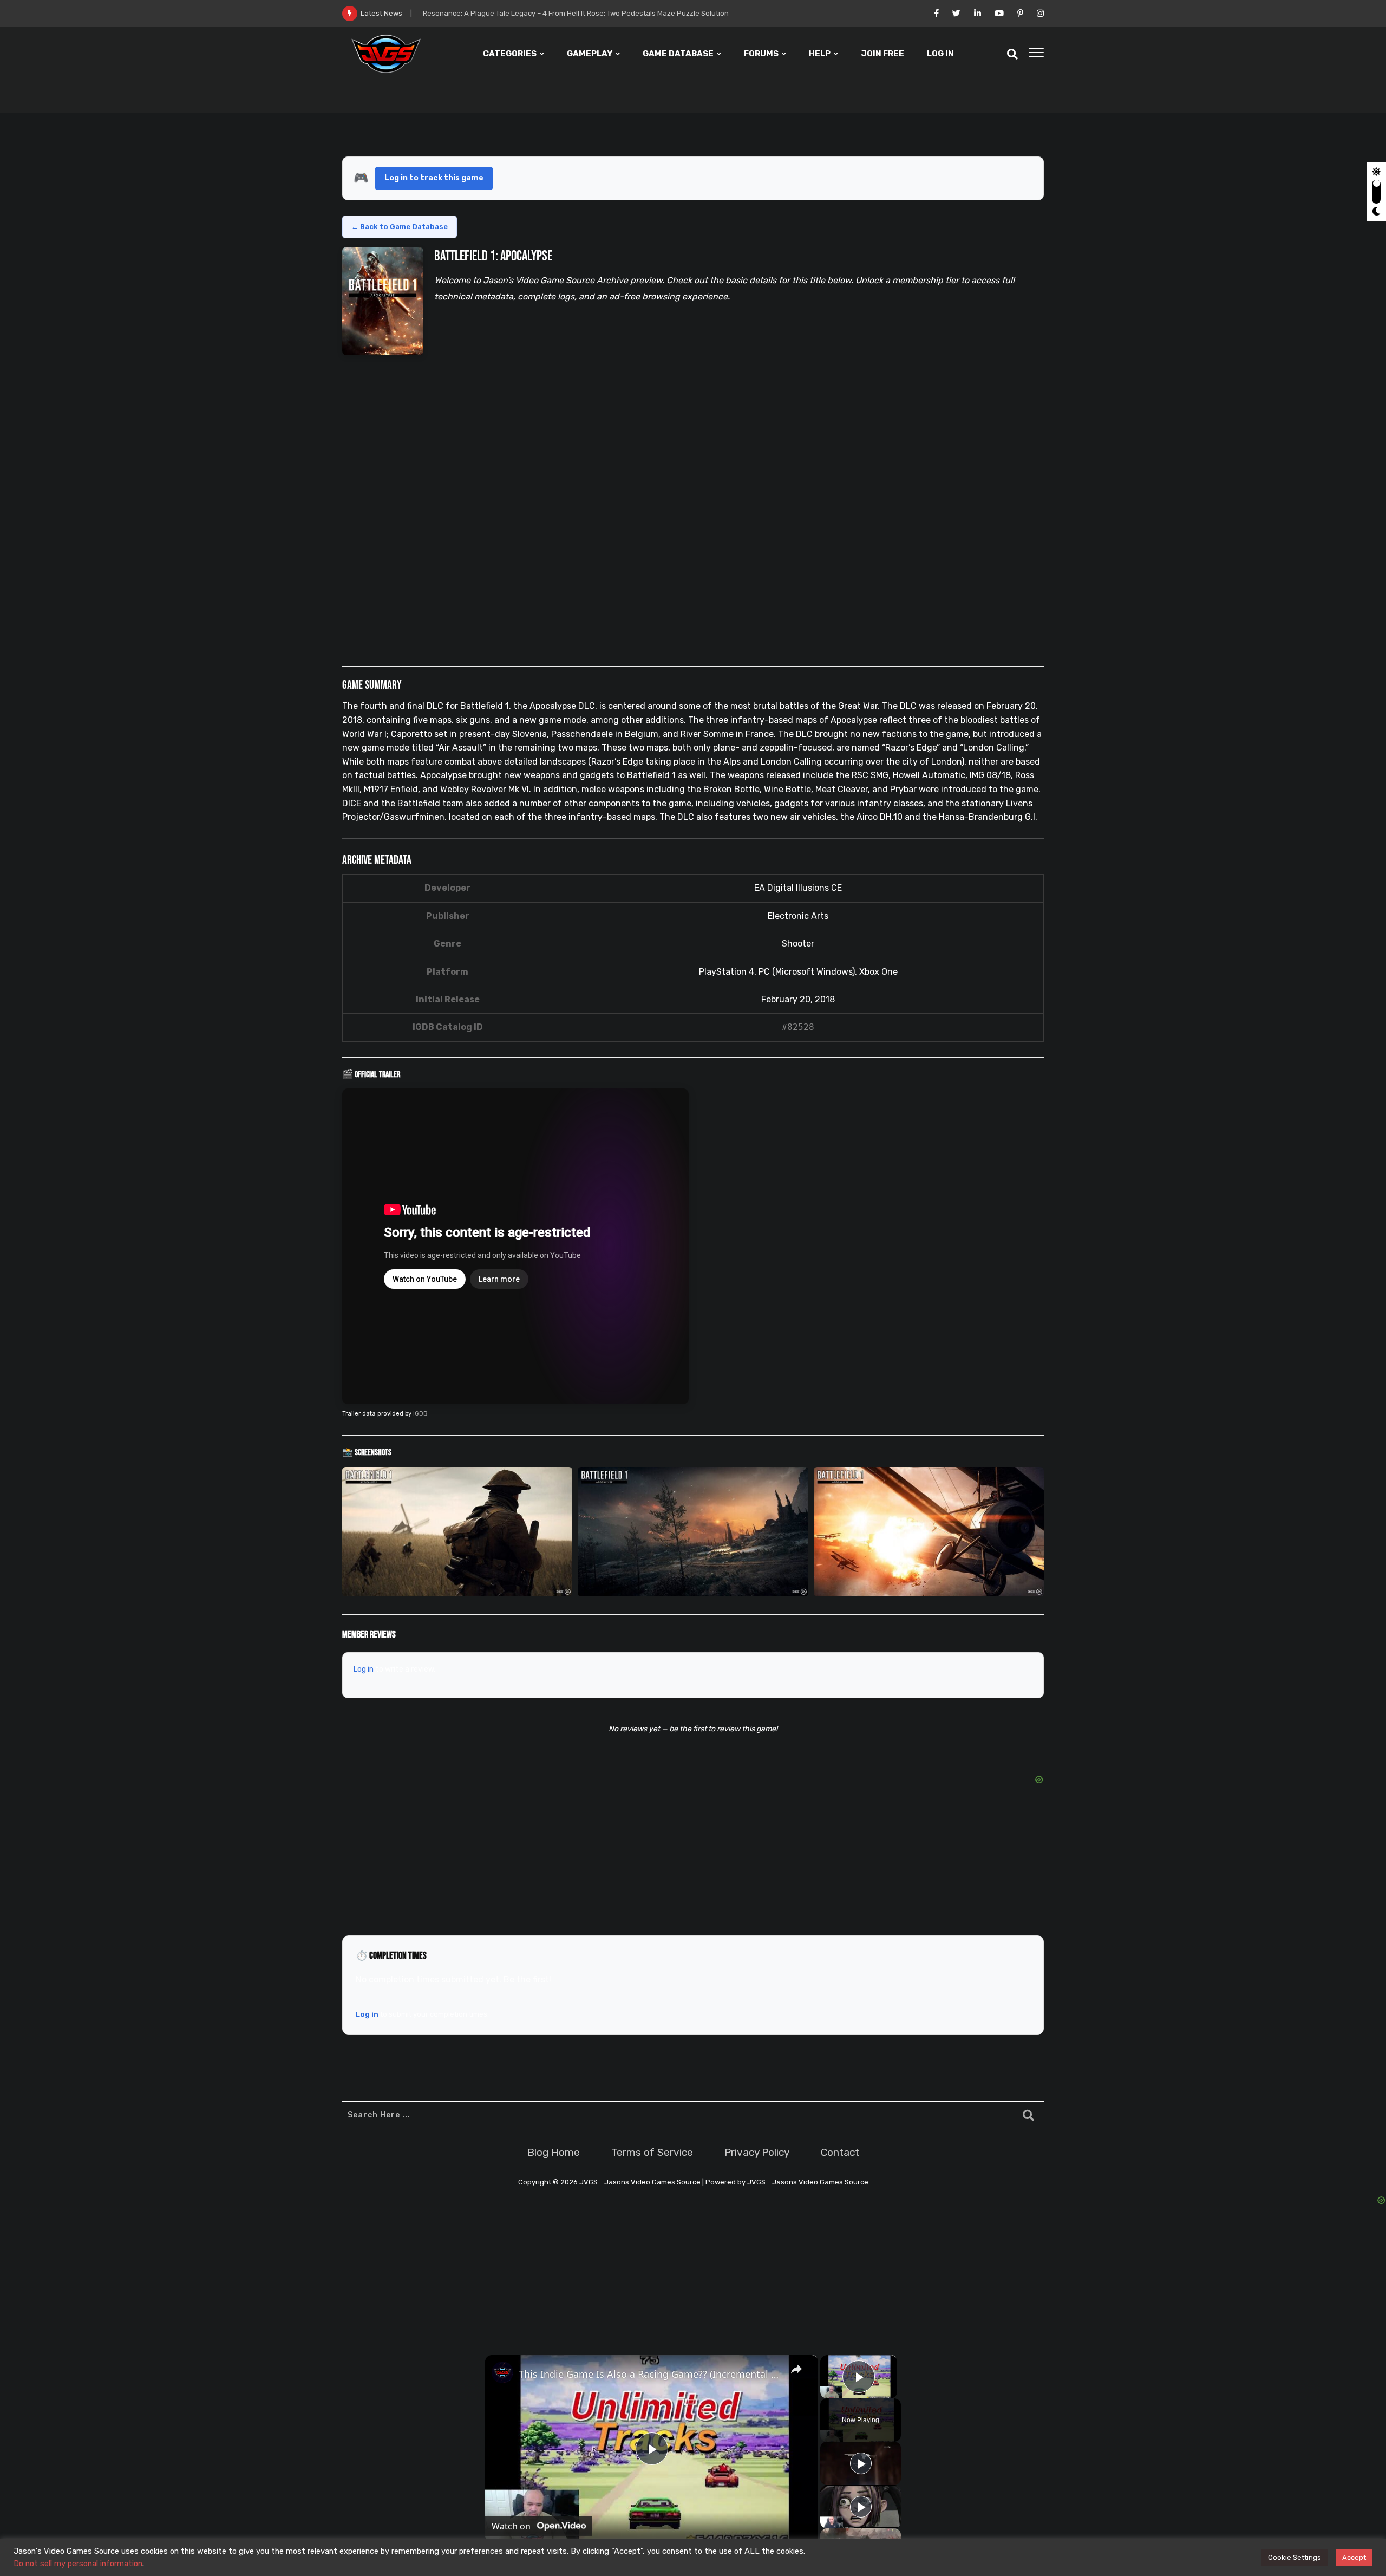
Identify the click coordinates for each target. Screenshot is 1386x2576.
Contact (840, 2152)
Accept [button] (1354, 2557)
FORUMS (761, 54)
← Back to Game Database (400, 227)
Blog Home (554, 2152)
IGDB (420, 1414)
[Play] (861, 2463)
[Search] (1012, 54)
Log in (364, 1669)
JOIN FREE (882, 54)
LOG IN (940, 54)
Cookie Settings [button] (1295, 2557)
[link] (502, 2372)
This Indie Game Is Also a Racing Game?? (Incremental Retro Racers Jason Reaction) (650, 2374)
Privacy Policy (757, 2152)
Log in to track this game (434, 178)
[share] (796, 2369)
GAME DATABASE (678, 54)
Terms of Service (652, 2152)
